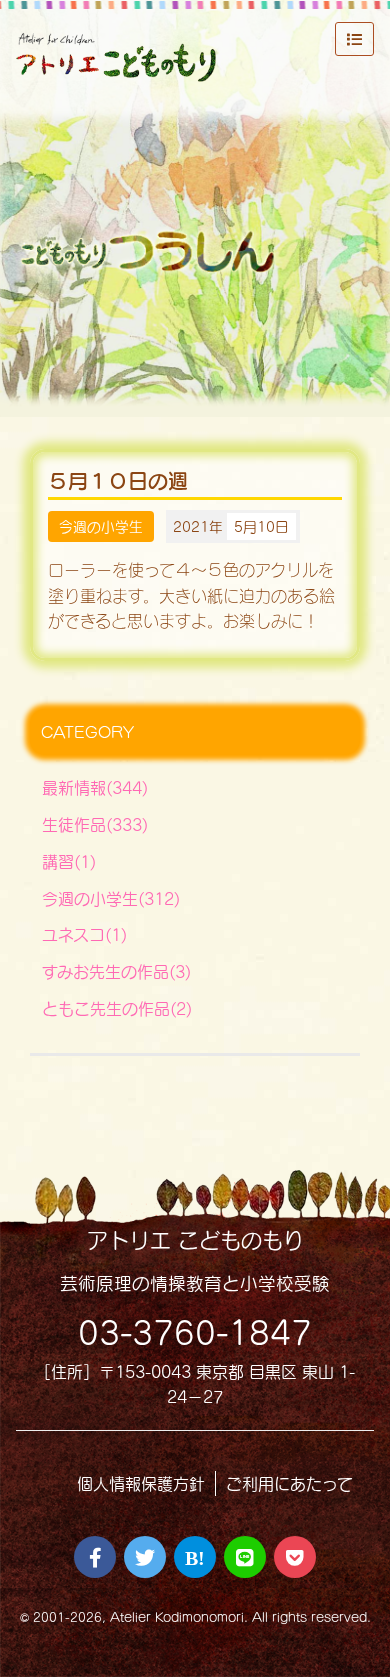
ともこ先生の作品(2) (117, 1008)
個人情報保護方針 (141, 1483)
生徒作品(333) (95, 824)
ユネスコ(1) (84, 934)
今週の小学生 (101, 526)
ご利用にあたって (289, 1483)
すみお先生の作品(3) (116, 971)
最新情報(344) (95, 787)
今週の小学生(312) (111, 898)
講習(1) (69, 861)
